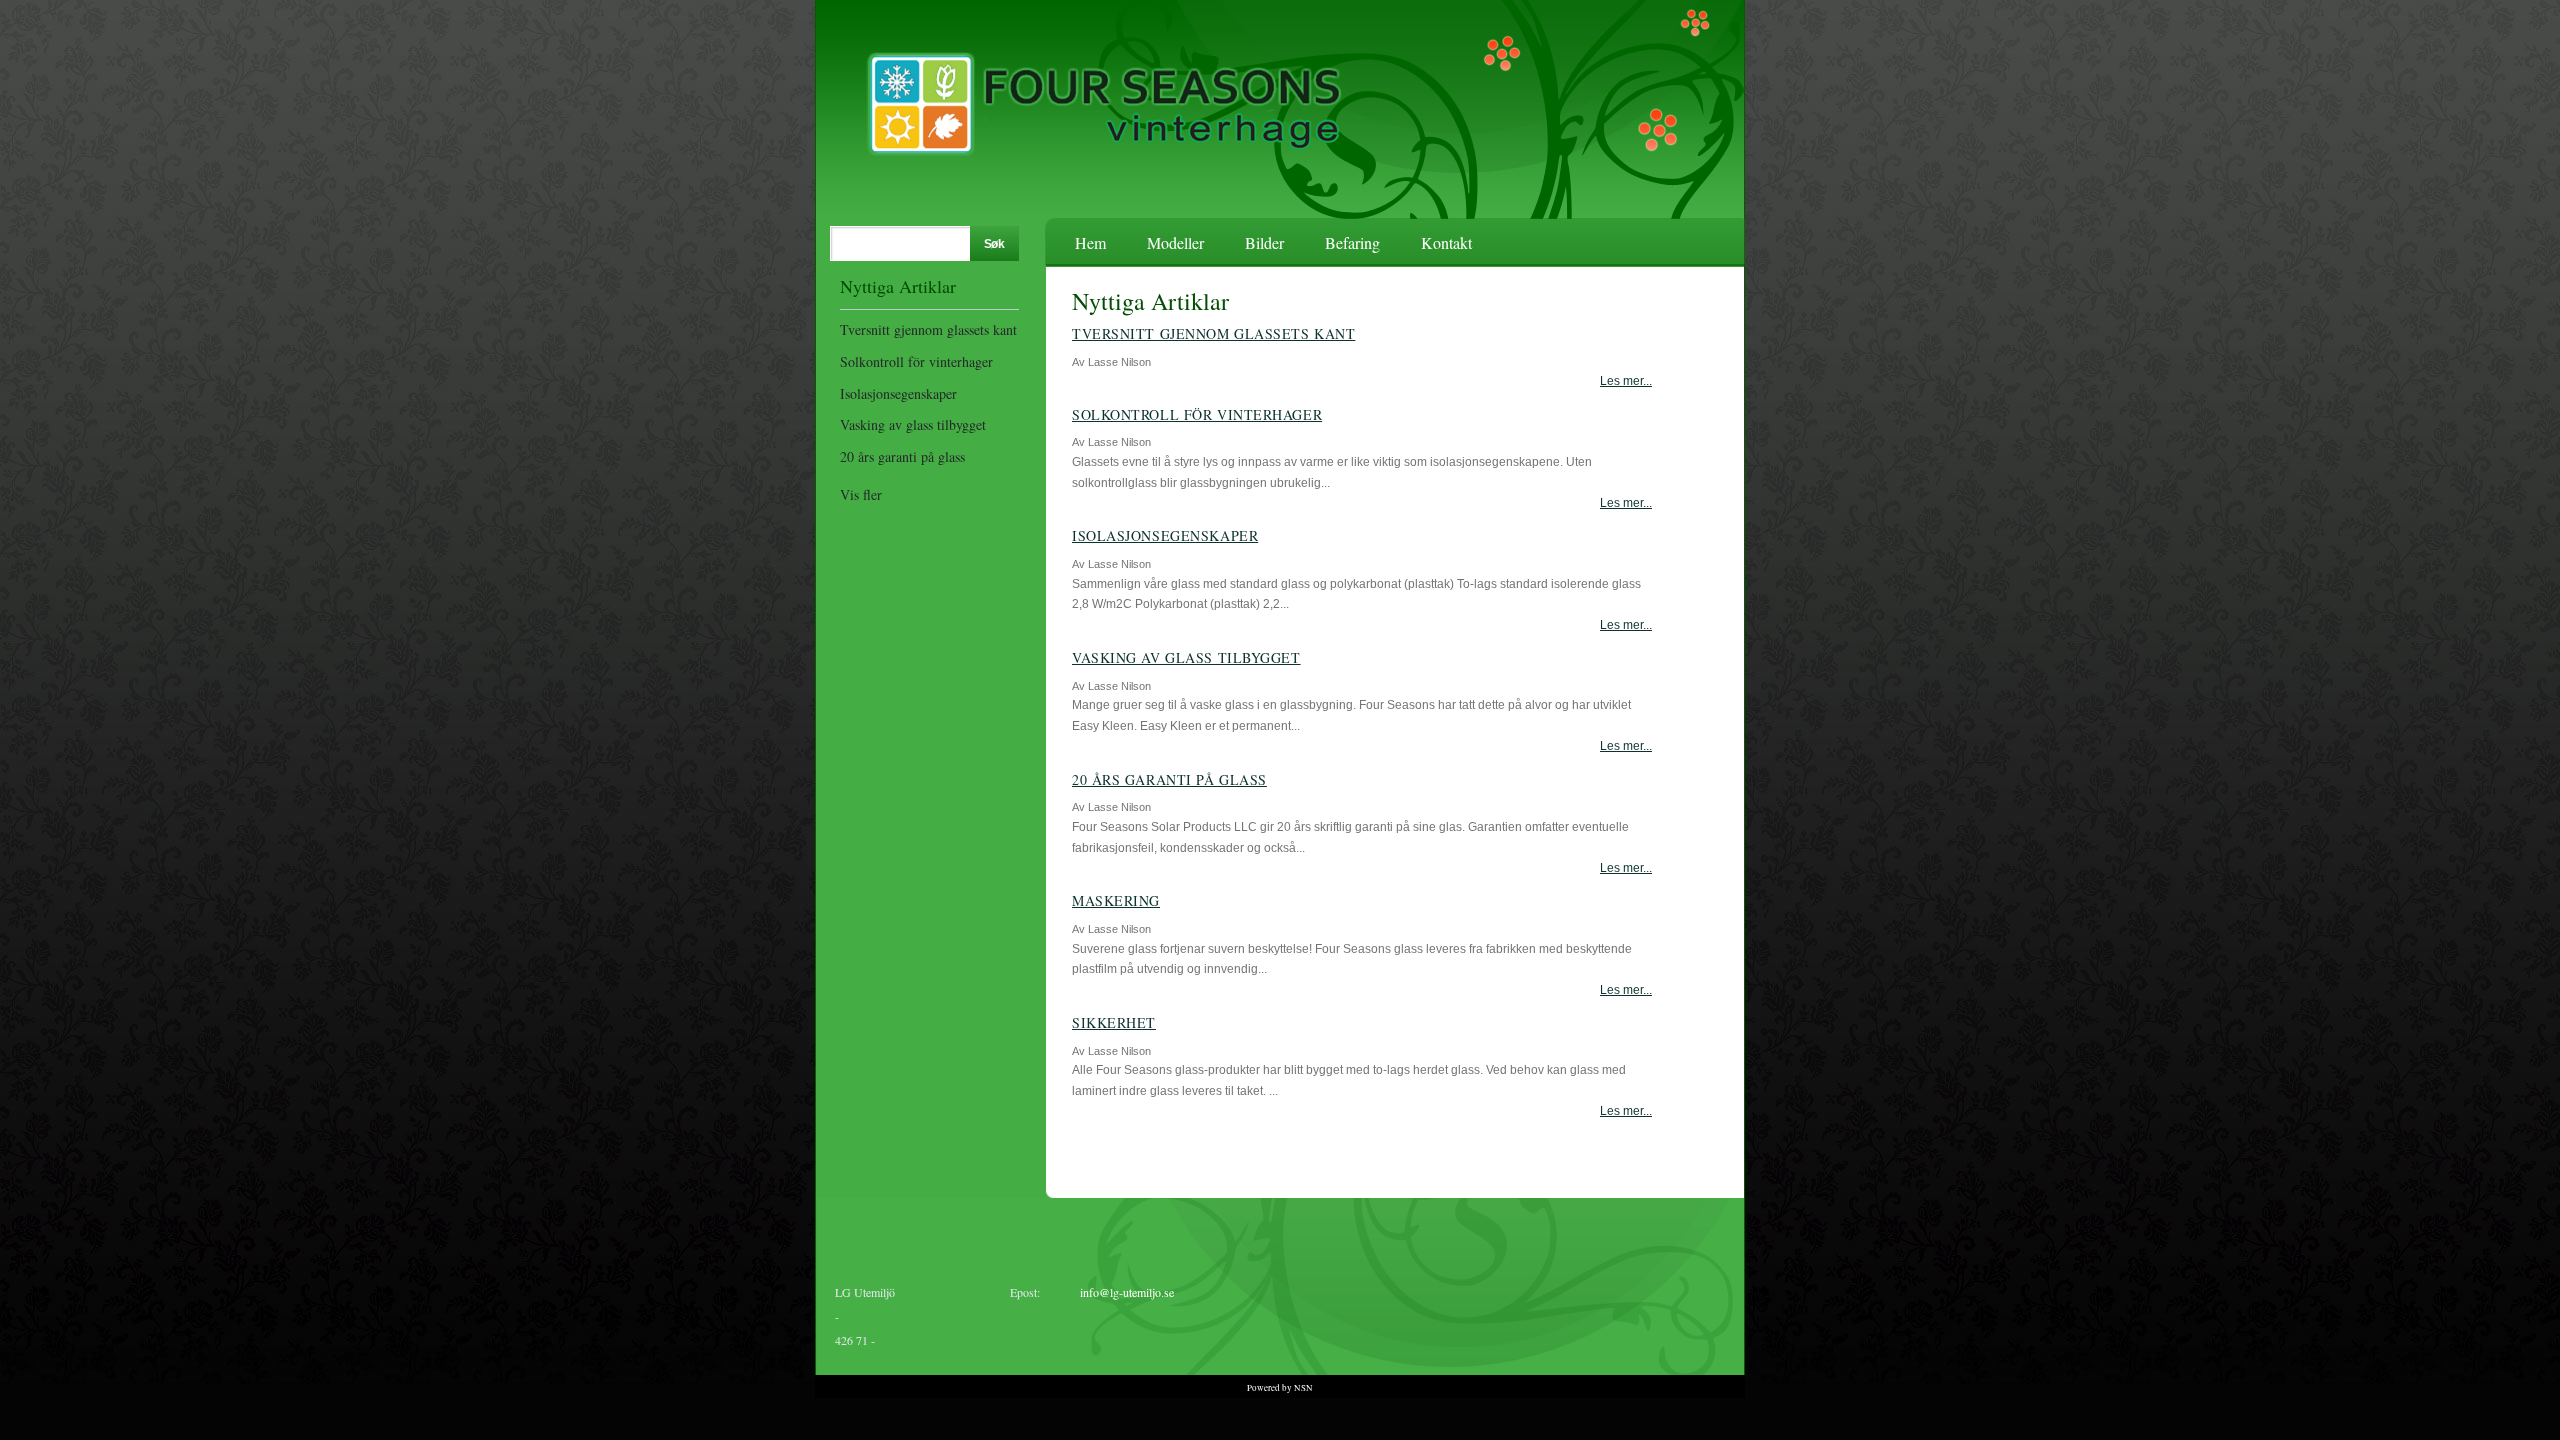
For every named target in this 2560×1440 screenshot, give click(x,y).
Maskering (1116, 900)
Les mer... (1626, 381)
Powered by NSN (1280, 1388)
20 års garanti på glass (902, 456)
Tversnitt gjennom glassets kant (928, 329)
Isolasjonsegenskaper (898, 393)
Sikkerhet (1114, 1022)
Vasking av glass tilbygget (913, 424)
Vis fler (861, 494)
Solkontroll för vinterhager (916, 361)
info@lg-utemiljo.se (1127, 1292)
